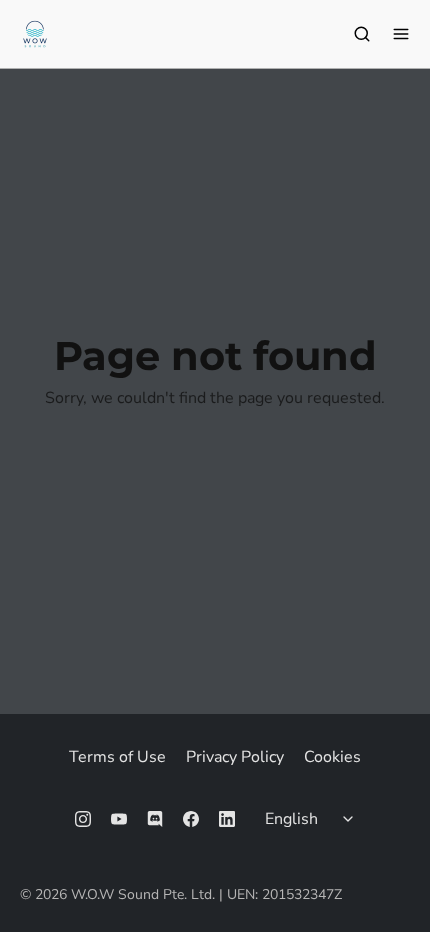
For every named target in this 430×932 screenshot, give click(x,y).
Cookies (332, 757)
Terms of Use (117, 757)
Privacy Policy (235, 757)
